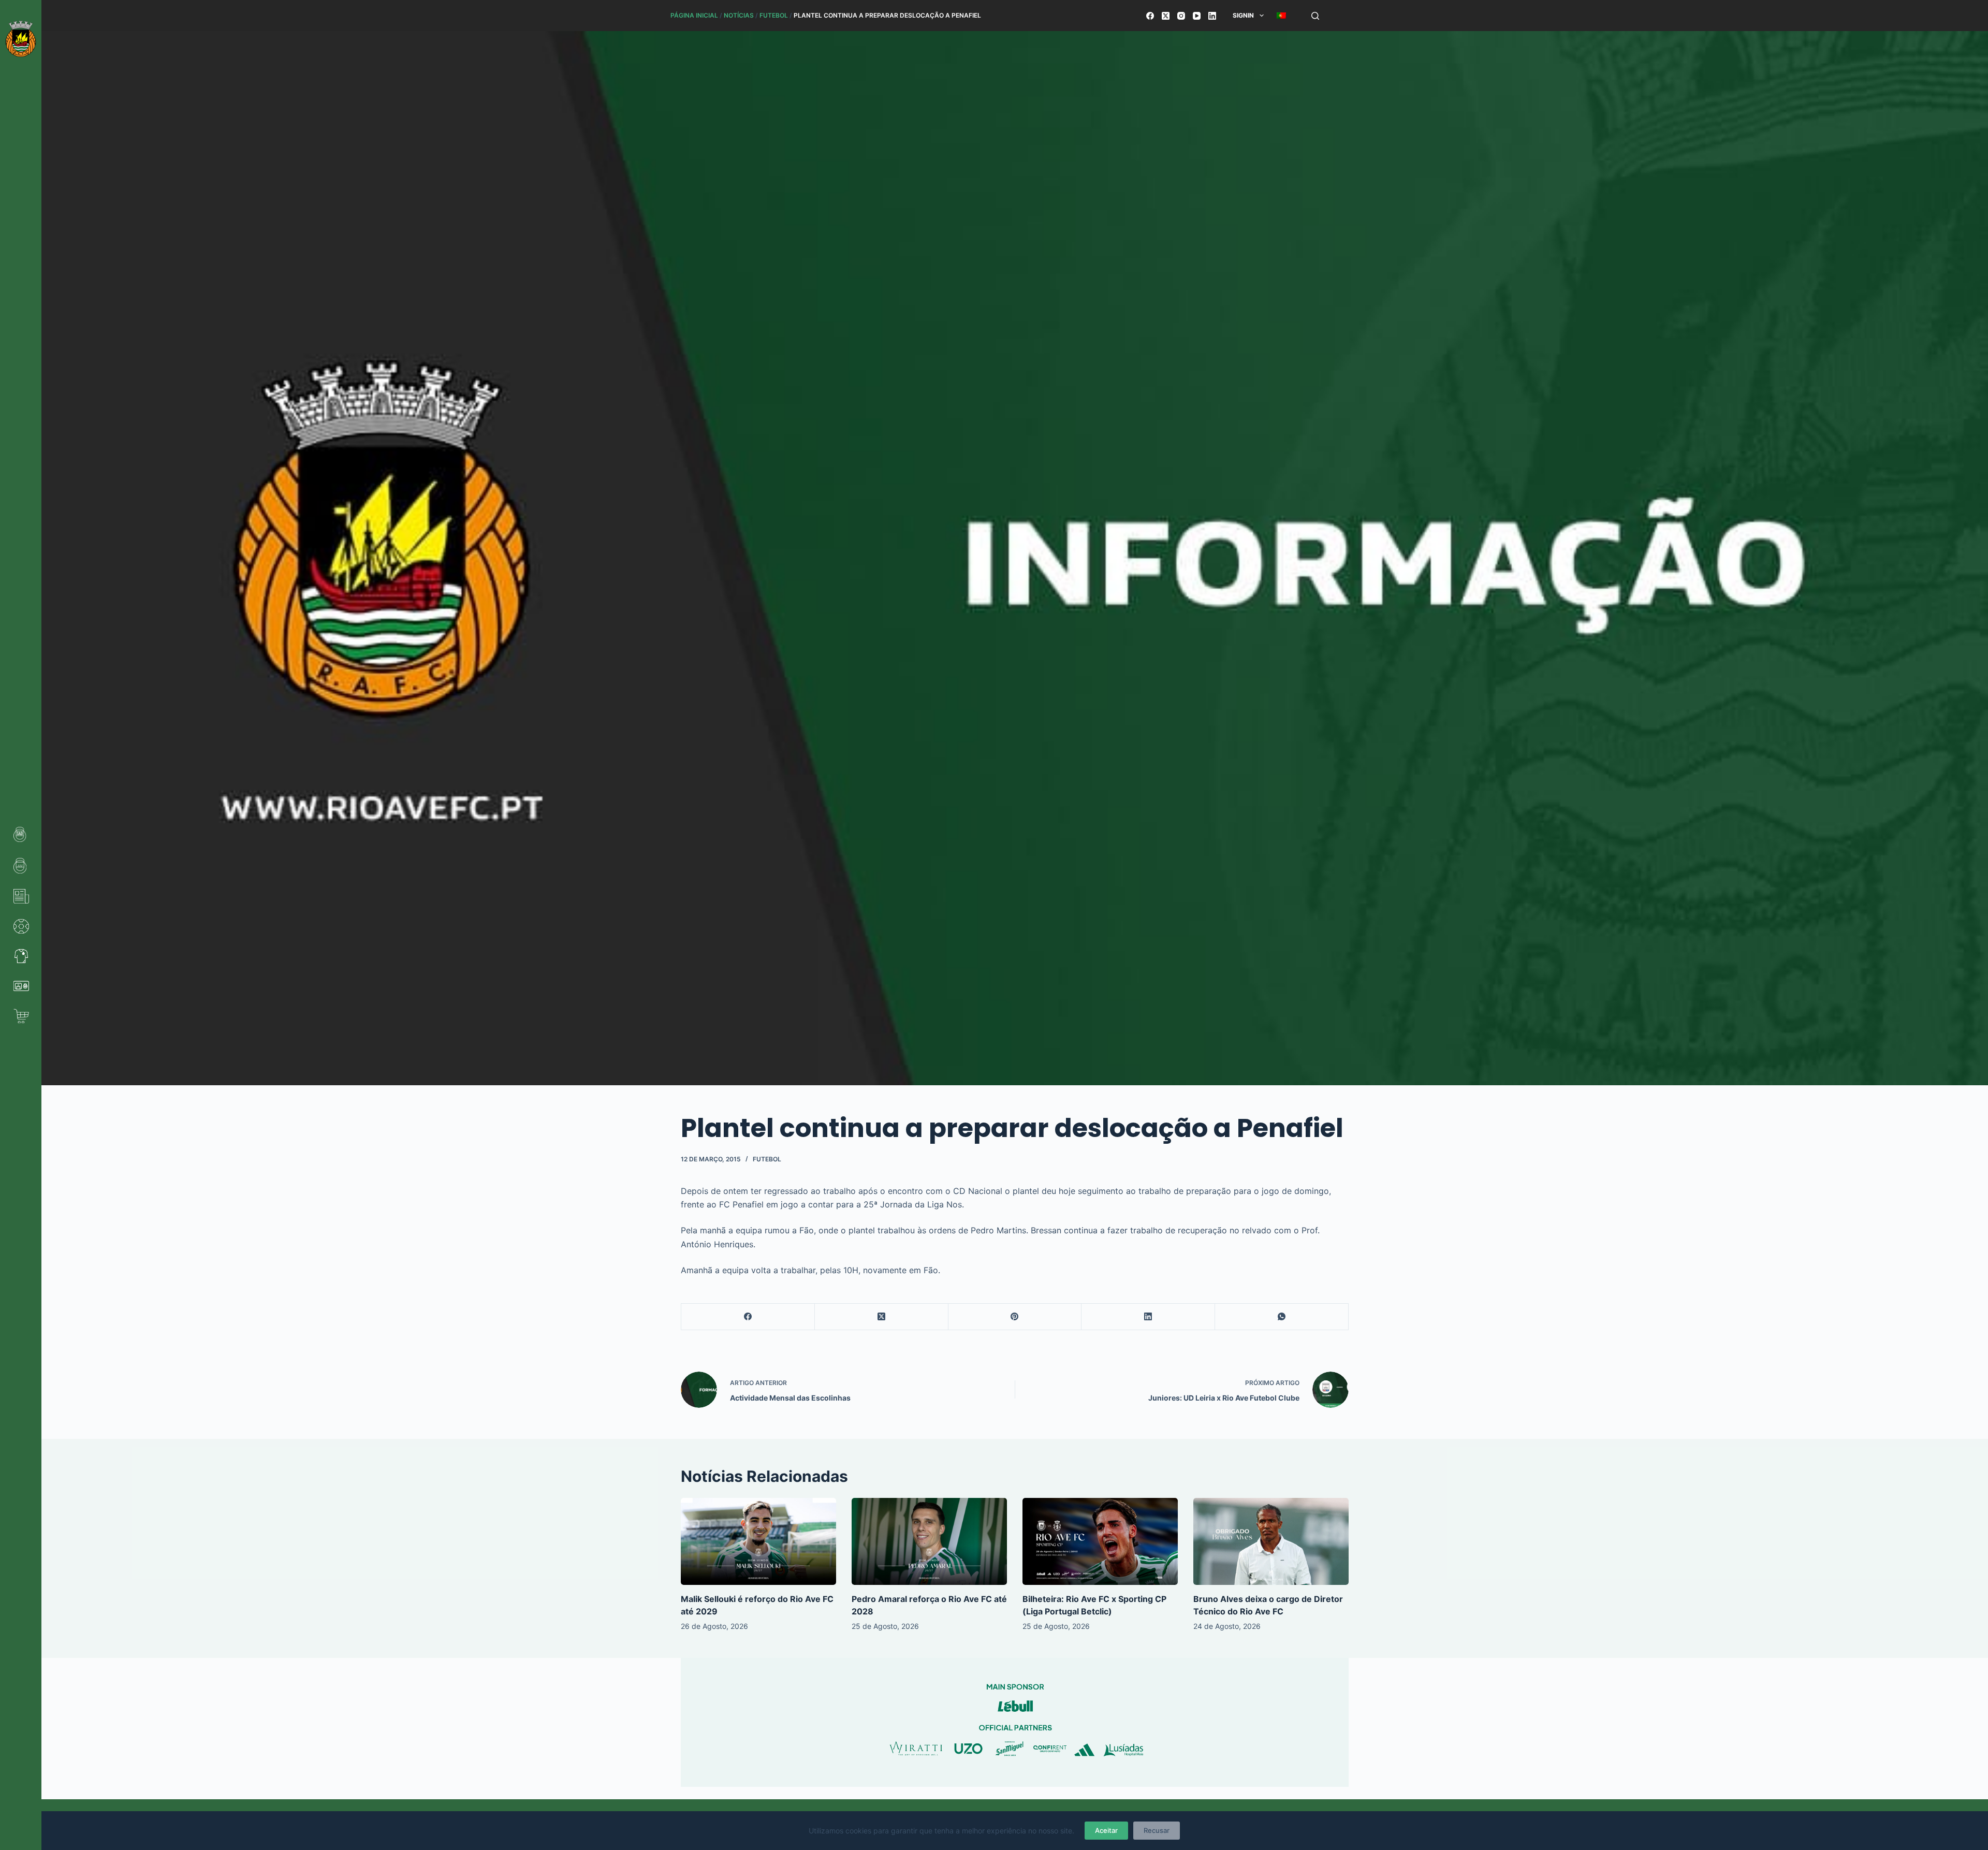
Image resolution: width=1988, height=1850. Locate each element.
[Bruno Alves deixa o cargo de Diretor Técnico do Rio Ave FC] (1271, 1542)
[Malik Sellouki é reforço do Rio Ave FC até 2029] (758, 1542)
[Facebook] (1150, 16)
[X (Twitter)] (1166, 16)
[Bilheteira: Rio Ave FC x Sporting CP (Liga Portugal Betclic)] (1100, 1542)
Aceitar (1106, 1830)
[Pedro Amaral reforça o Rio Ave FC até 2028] (929, 1542)
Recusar (1157, 1830)
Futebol (774, 15)
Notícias (739, 15)
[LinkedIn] (1212, 16)
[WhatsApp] (1282, 1317)
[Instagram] (1181, 16)
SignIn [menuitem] (1243, 15)
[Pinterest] (1015, 1317)
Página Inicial (694, 15)
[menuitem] (1281, 16)
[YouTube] (1197, 16)
